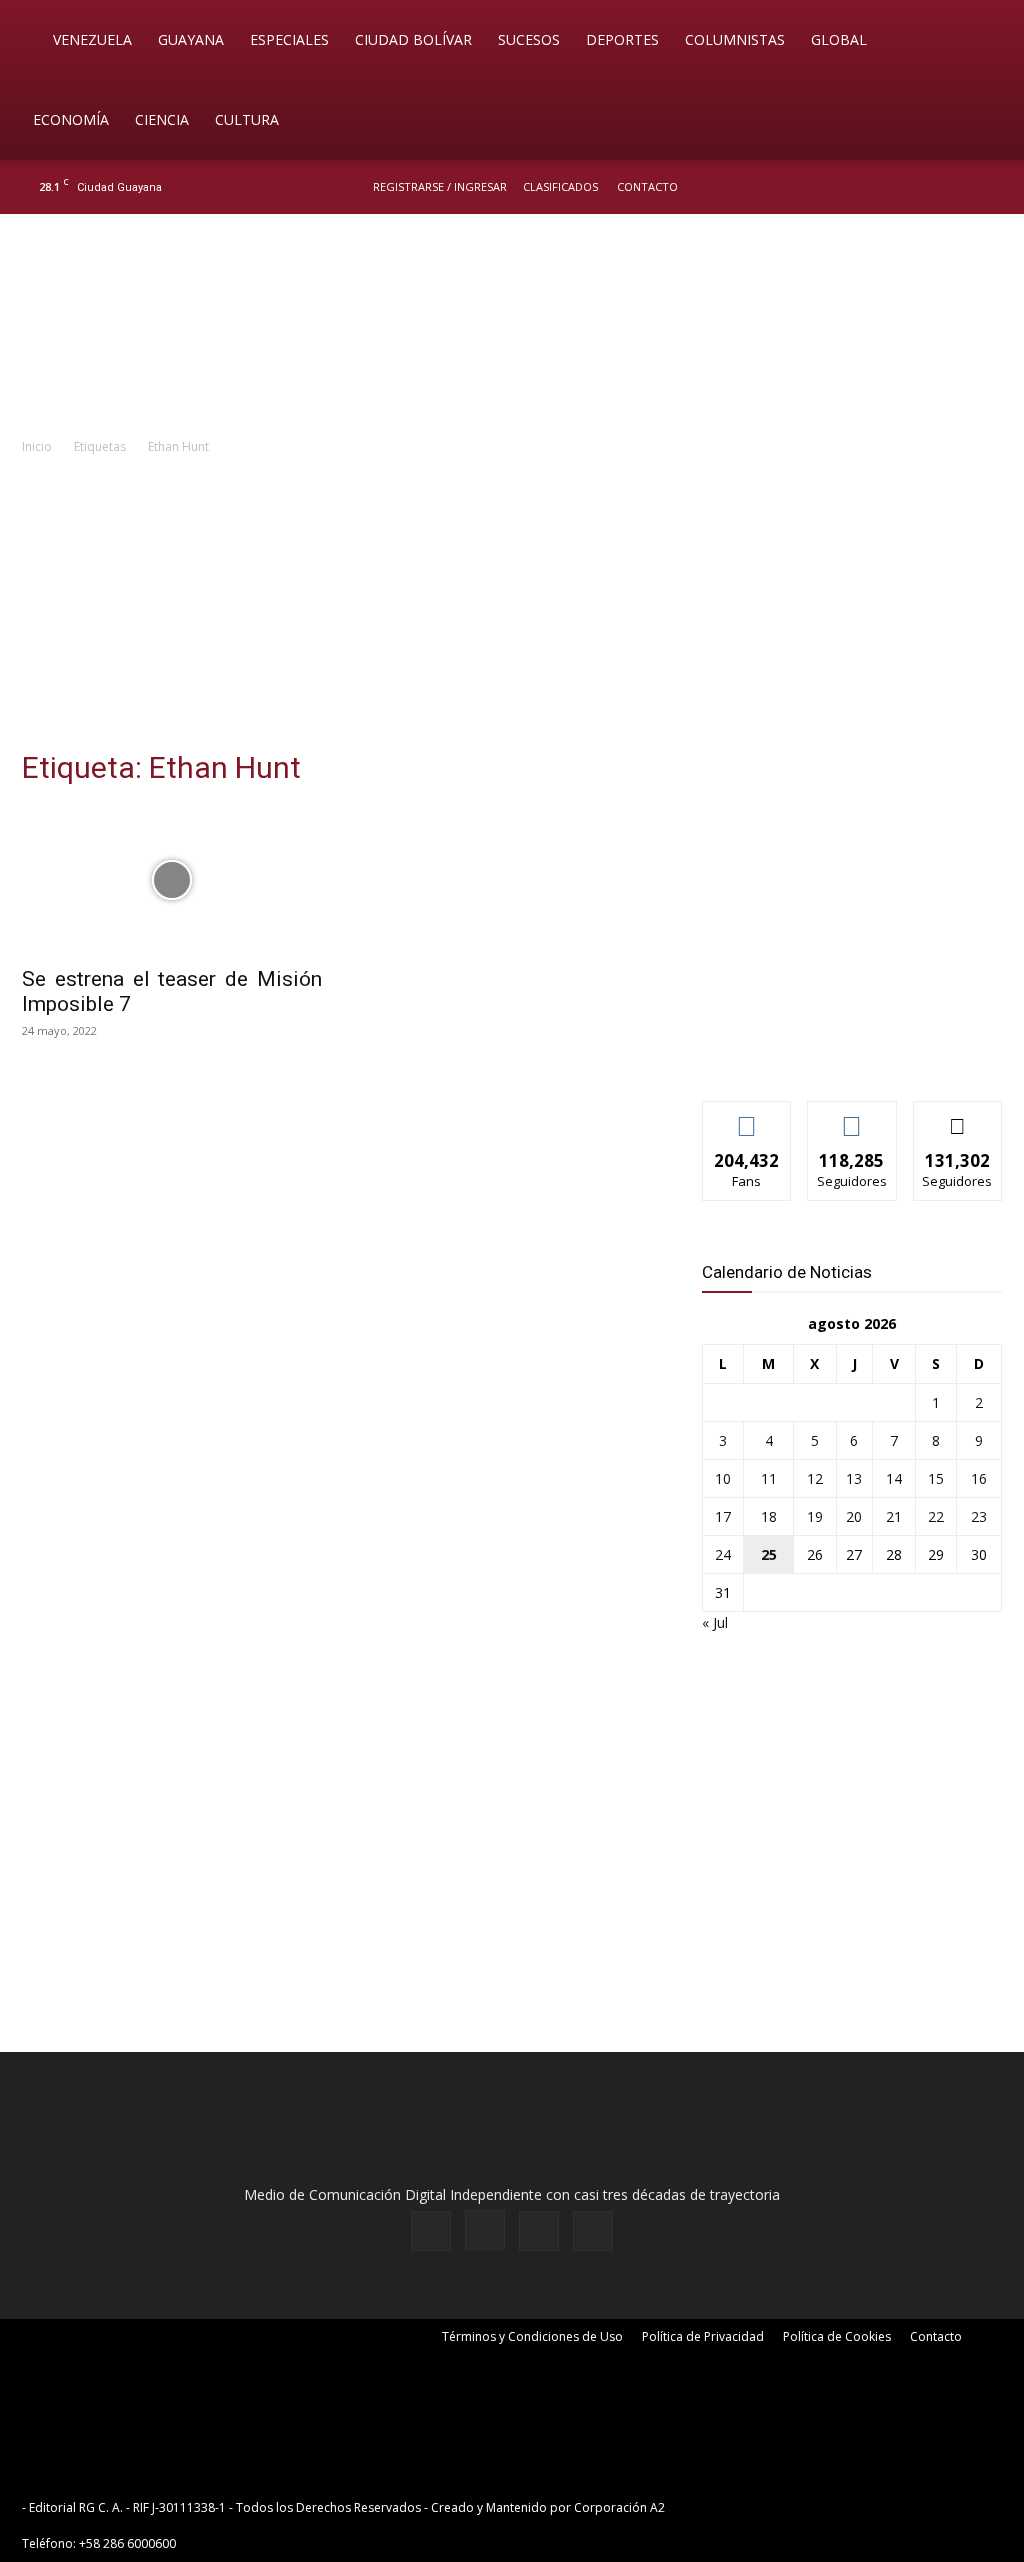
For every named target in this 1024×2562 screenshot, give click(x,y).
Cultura (247, 119)
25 (769, 1554)
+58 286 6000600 (127, 2543)
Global (839, 39)
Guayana (191, 39)
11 (769, 1478)
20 (854, 1516)
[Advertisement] (512, 608)
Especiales (289, 39)
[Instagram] (923, 187)
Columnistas (735, 39)
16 (979, 1478)
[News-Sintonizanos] (852, 1052)
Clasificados (560, 186)
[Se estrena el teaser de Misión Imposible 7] (172, 880)
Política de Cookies (837, 2336)
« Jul (715, 1622)
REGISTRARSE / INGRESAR (440, 186)
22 (936, 1516)
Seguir (852, 1116)
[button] (980, 41)
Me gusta (747, 1116)
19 (815, 1516)
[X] (956, 187)
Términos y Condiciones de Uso (532, 2336)
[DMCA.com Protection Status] (824, 2507)
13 (854, 1478)
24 (723, 1554)
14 (894, 1478)
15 (936, 1478)
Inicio (37, 446)
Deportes (622, 39)
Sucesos (529, 39)
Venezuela (92, 39)
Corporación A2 (619, 2507)
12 (815, 1478)
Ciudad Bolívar (413, 39)
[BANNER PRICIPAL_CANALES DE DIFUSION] (512, 327)
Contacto (647, 186)
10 (723, 1478)
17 (723, 1516)
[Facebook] (890, 187)
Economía (71, 119)
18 (769, 1516)
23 (979, 1516)
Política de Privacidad (703, 2336)
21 (894, 1516)
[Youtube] (989, 187)
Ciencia (162, 119)
